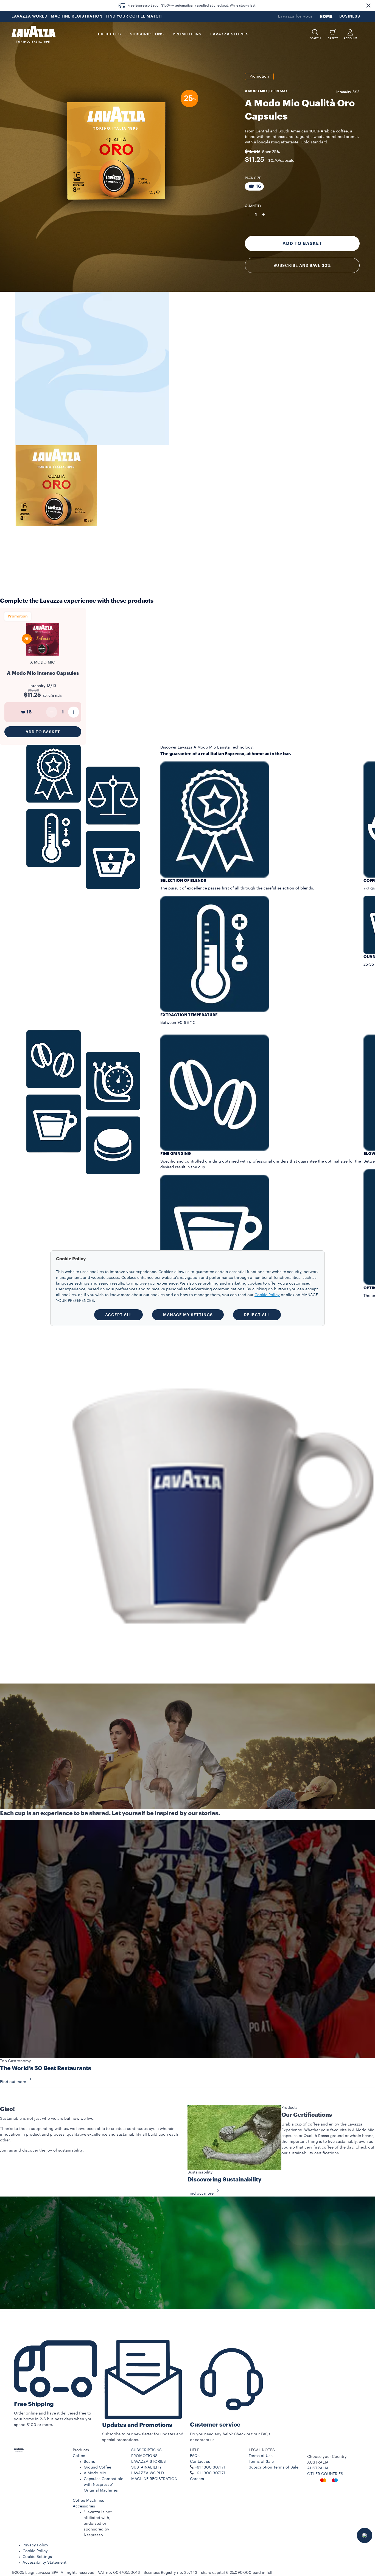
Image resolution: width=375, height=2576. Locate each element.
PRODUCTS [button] (110, 34)
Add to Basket (302, 243)
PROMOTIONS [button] (187, 34)
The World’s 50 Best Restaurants (46, 2068)
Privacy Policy (35, 2545)
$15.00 (252, 151)
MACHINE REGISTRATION (77, 16)
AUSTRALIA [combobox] (318, 2462)
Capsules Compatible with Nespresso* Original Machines (103, 2485)
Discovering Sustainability (225, 2180)
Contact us (200, 2462)
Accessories (84, 2506)
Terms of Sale (261, 2462)
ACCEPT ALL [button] (118, 1315)
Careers (197, 2479)
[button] (368, 5)
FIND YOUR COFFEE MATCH (134, 16)
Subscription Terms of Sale (274, 2467)
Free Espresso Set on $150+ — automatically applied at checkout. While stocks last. (192, 5)
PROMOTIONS (144, 2456)
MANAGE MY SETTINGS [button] (188, 1315)
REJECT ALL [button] (257, 1315)
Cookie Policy (35, 2551)
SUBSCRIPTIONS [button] (147, 34)
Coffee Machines (88, 2501)
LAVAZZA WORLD (30, 16)
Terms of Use (261, 2456)
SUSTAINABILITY (146, 2467)
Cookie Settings (37, 2557)
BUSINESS (350, 16)
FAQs (195, 2456)
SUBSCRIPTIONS (146, 2450)
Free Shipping (34, 2404)
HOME (326, 16)
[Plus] (74, 712)
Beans (89, 2462)
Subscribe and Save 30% (302, 265)
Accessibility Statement (44, 2563)
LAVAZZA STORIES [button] (230, 34)
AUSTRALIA (318, 2468)
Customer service (215, 2425)
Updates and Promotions (137, 2425)
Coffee (79, 2456)
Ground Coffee (97, 2467)
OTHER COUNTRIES (325, 2474)
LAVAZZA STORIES (149, 2462)
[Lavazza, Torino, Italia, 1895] (33, 34)
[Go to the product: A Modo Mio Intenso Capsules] (43, 658)
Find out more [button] (13, 2082)
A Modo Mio (95, 2473)
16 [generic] (29, 712)
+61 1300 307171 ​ (211, 2473)
